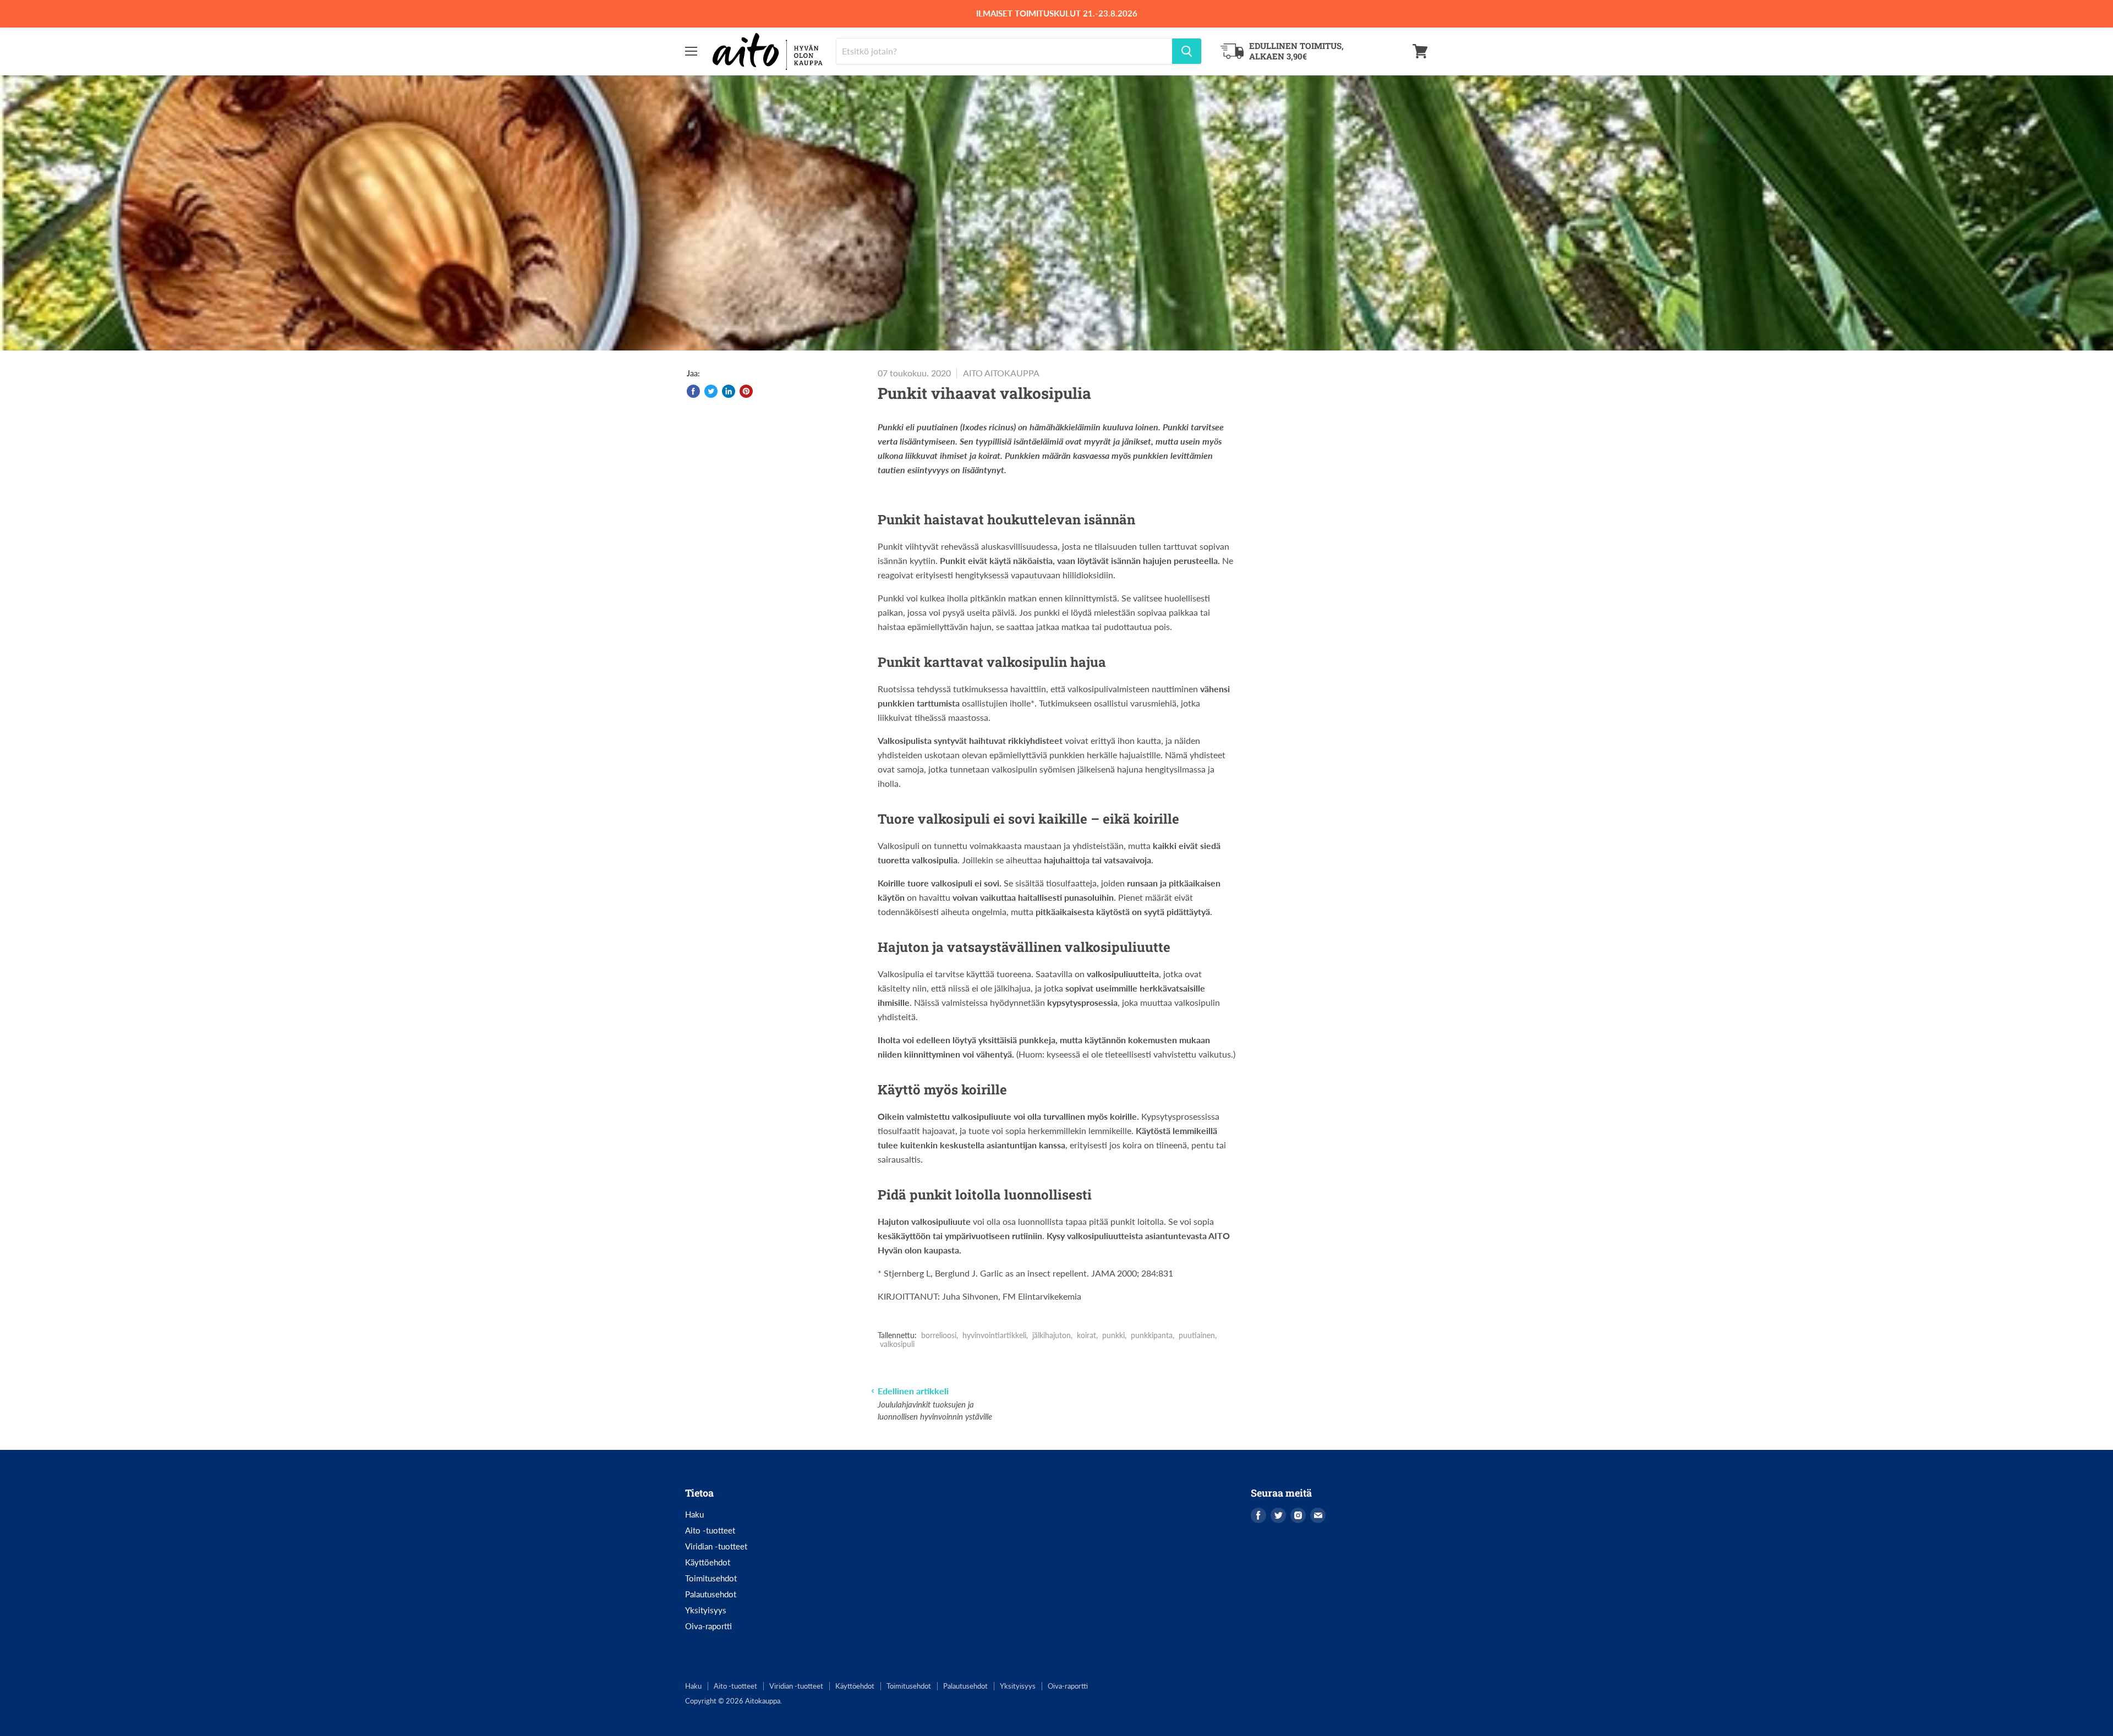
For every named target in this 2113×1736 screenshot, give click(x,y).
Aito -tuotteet (710, 1530)
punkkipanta (1152, 1335)
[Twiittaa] (711, 391)
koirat (1086, 1335)
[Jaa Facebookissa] (693, 391)
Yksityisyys (706, 1610)
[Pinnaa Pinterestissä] (746, 391)
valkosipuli (897, 1344)
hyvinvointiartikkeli (994, 1335)
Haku (694, 1514)
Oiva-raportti (708, 1626)
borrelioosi (939, 1335)
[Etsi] (1187, 51)
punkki (1113, 1335)
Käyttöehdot (708, 1562)
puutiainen (1197, 1335)
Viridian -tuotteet (716, 1546)
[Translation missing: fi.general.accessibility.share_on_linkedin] (729, 391)
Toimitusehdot (711, 1578)
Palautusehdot (711, 1594)
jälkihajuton (1052, 1335)
